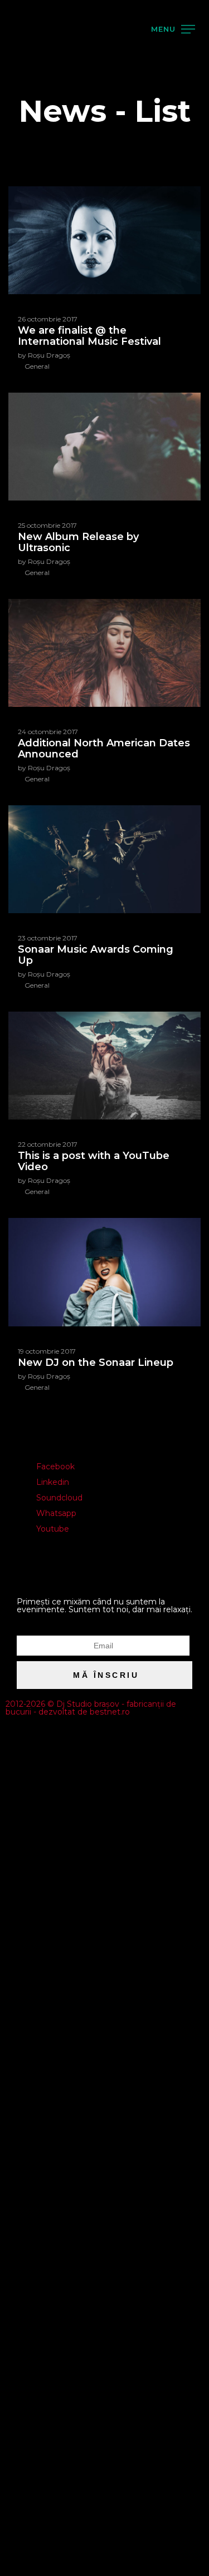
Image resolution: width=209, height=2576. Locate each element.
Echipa (24, 128)
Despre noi (32, 101)
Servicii (25, 155)
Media (23, 181)
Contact (27, 208)
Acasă (23, 75)
